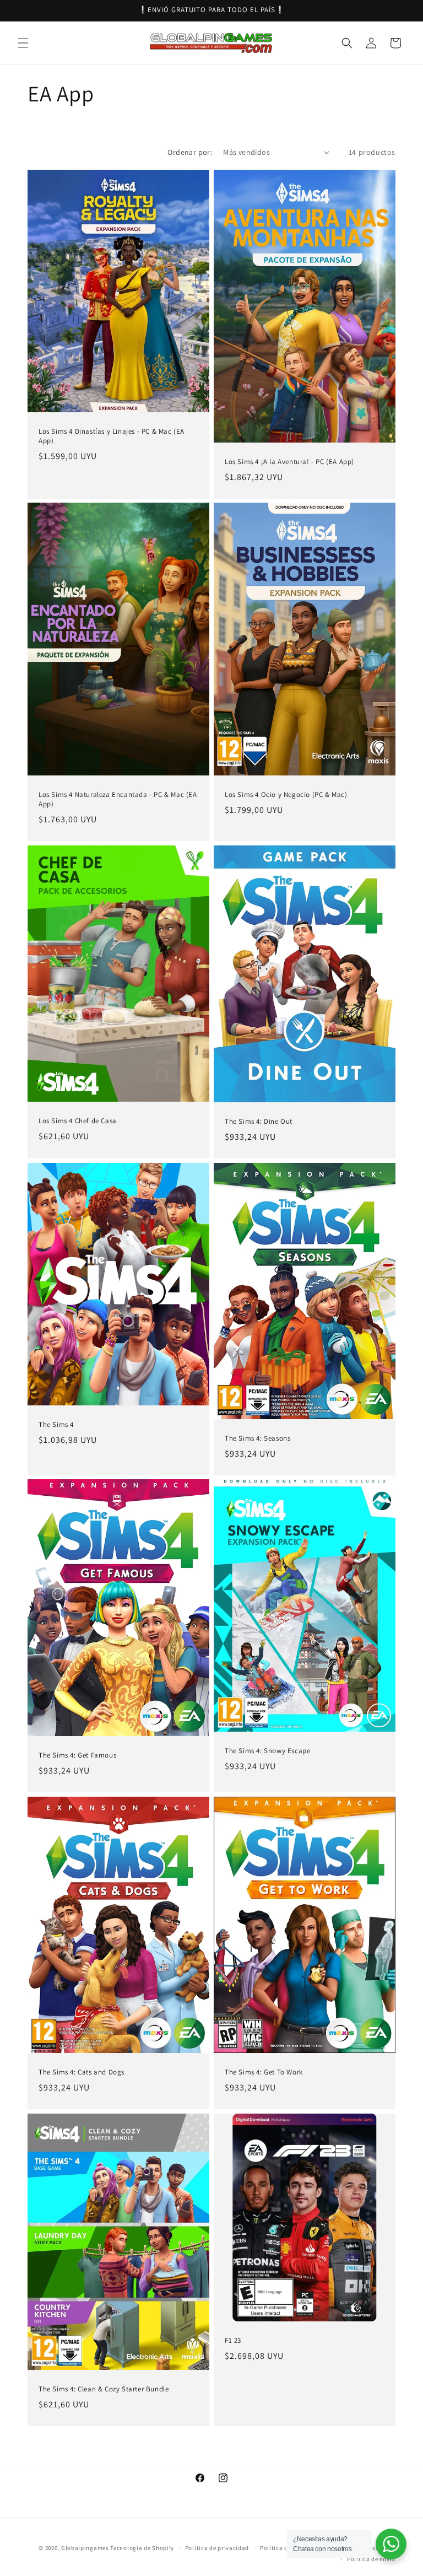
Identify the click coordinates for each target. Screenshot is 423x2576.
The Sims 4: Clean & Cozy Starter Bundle (104, 2389)
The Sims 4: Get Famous (77, 1755)
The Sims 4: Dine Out (259, 1122)
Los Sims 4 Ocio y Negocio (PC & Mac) (286, 795)
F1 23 (233, 2341)
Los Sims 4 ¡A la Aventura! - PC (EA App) (289, 462)
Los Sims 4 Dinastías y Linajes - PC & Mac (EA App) (112, 436)
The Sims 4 (56, 1425)
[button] (23, 43)
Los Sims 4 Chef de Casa (78, 1121)
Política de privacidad (217, 2548)
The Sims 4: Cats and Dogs (82, 2072)
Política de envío (371, 2559)
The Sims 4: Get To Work (264, 2072)
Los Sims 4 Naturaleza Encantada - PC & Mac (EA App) (118, 799)
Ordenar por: (190, 152)
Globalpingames (85, 2548)
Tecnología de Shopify (142, 2548)
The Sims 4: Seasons (257, 1438)
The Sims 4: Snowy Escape (267, 1752)
